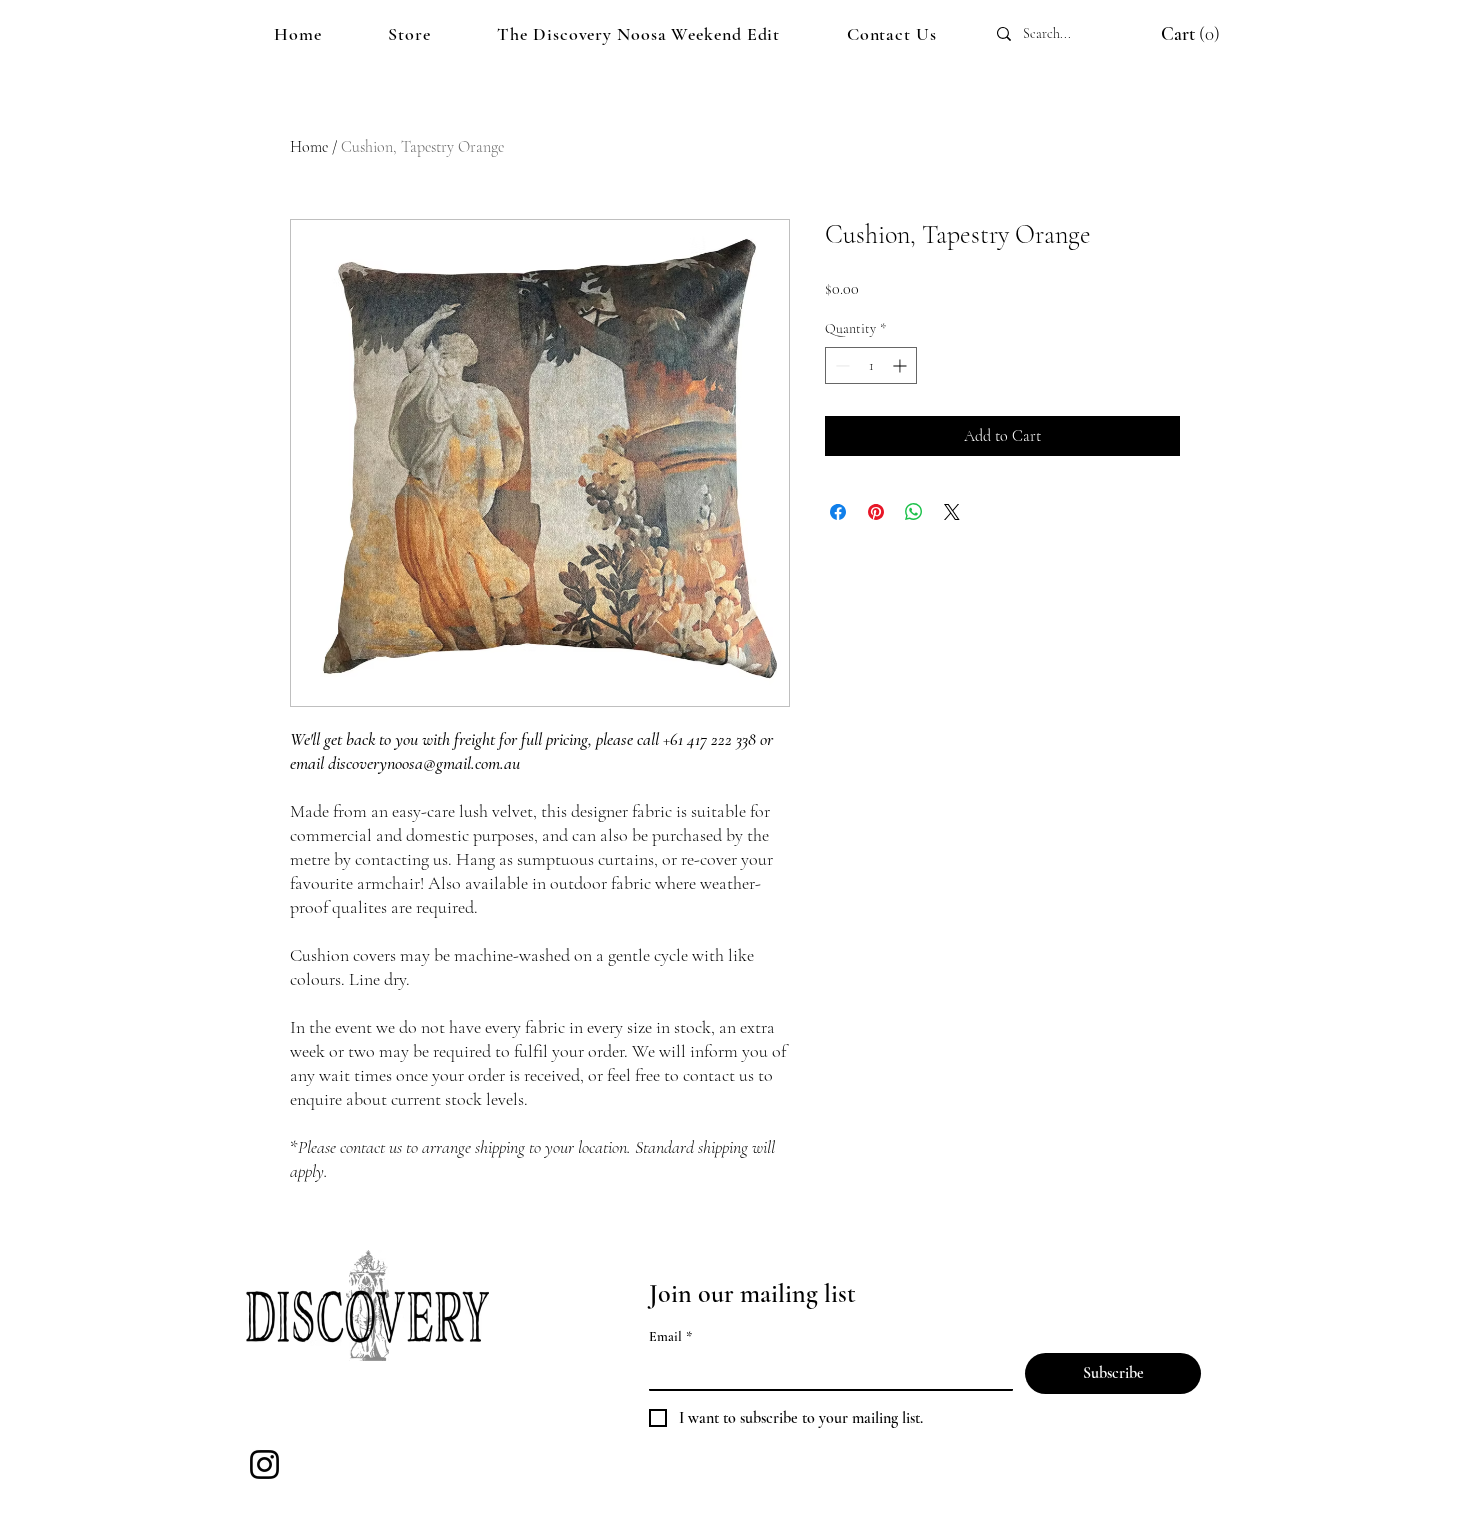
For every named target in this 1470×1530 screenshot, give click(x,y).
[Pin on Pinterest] (876, 512)
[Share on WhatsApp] (914, 512)
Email (670, 1336)
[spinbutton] (871, 365)
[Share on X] (952, 512)
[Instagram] (264, 1464)
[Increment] (901, 365)
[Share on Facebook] (838, 512)
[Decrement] (840, 365)
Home (309, 147)
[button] (1170, 34)
